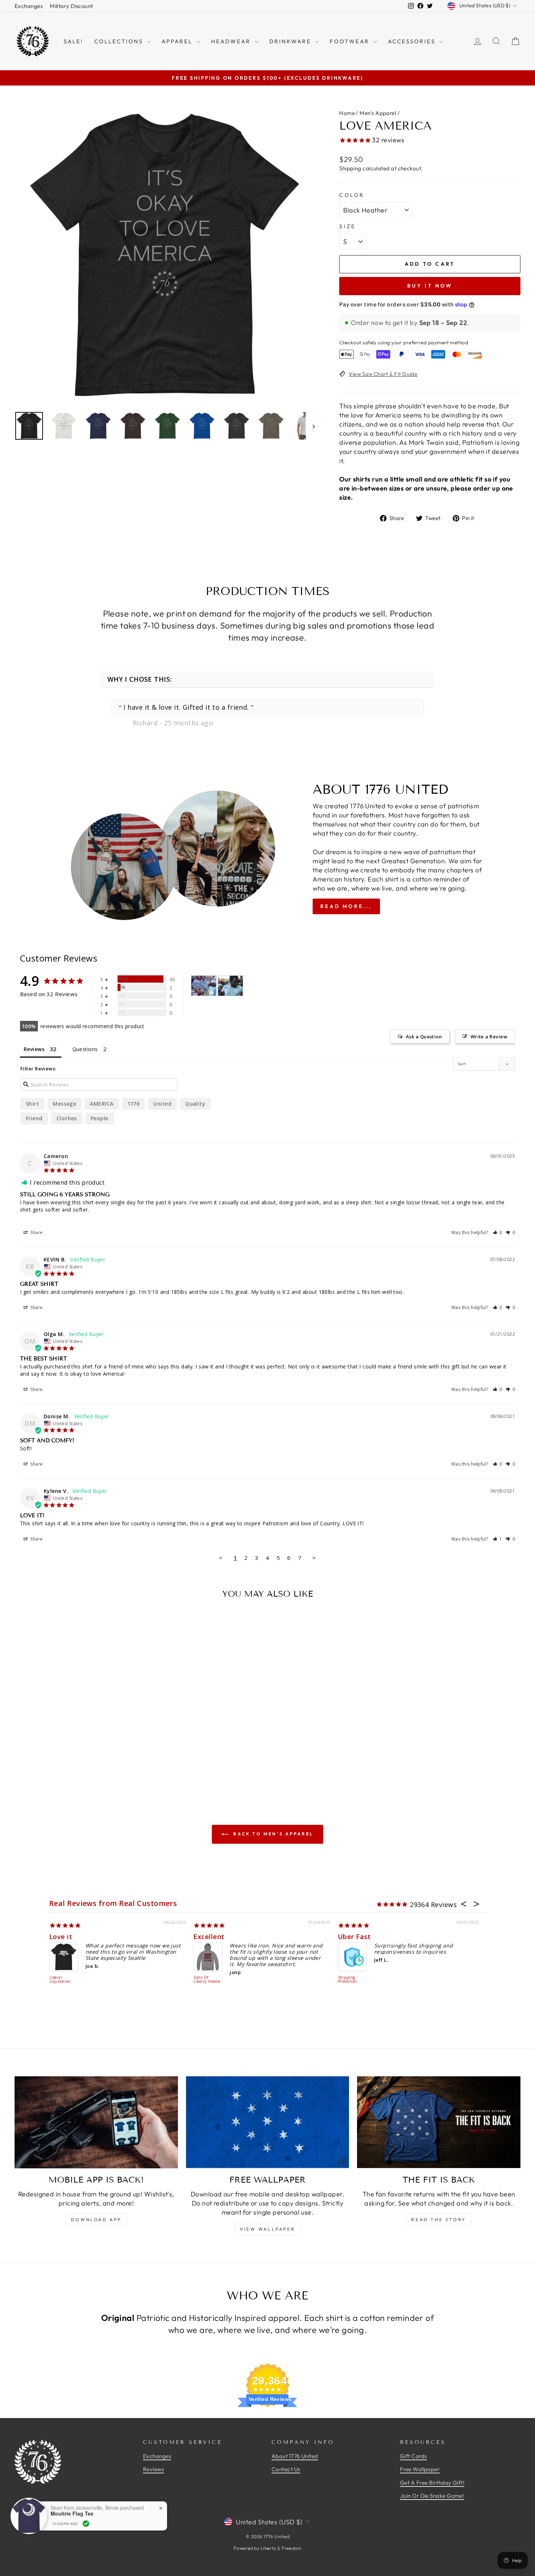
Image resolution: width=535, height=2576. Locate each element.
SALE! (74, 41)
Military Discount (72, 6)
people (100, 1118)
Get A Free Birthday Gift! (432, 2483)
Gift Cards (413, 2456)
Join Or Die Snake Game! (432, 2496)
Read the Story (439, 2220)
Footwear (351, 41)
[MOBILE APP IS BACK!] (96, 2122)
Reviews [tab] (34, 1049)
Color (352, 195)
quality (195, 1104)
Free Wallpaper (420, 2469)
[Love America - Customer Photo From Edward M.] (204, 986)
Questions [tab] (85, 1049)
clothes (67, 1118)
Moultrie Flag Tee (72, 2514)
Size (347, 226)
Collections (120, 41)
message (64, 1104)
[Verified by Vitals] (86, 2524)
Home (347, 113)
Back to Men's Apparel (273, 1834)
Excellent (209, 1937)
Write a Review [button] (489, 1037)
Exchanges (29, 6)
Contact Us (286, 2469)
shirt (32, 1104)
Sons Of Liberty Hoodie (207, 1980)
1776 (134, 1104)
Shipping (350, 168)
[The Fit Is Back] (439, 2122)
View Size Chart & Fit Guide (383, 374)
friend (34, 1118)
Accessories (413, 41)
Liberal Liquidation (60, 1980)
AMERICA (102, 1104)
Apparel (178, 41)
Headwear (232, 41)
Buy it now (430, 286)
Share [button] (36, 1232)
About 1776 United (295, 2456)
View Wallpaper (267, 2229)
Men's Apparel (378, 113)
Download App (96, 2220)
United (162, 1104)
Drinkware (291, 41)
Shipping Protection (348, 1980)
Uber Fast (354, 1937)
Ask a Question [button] (424, 1037)
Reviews (153, 2469)
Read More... (346, 906)
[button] (498, 1232)
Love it (61, 1937)
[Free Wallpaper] (268, 2122)
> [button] (314, 1558)
